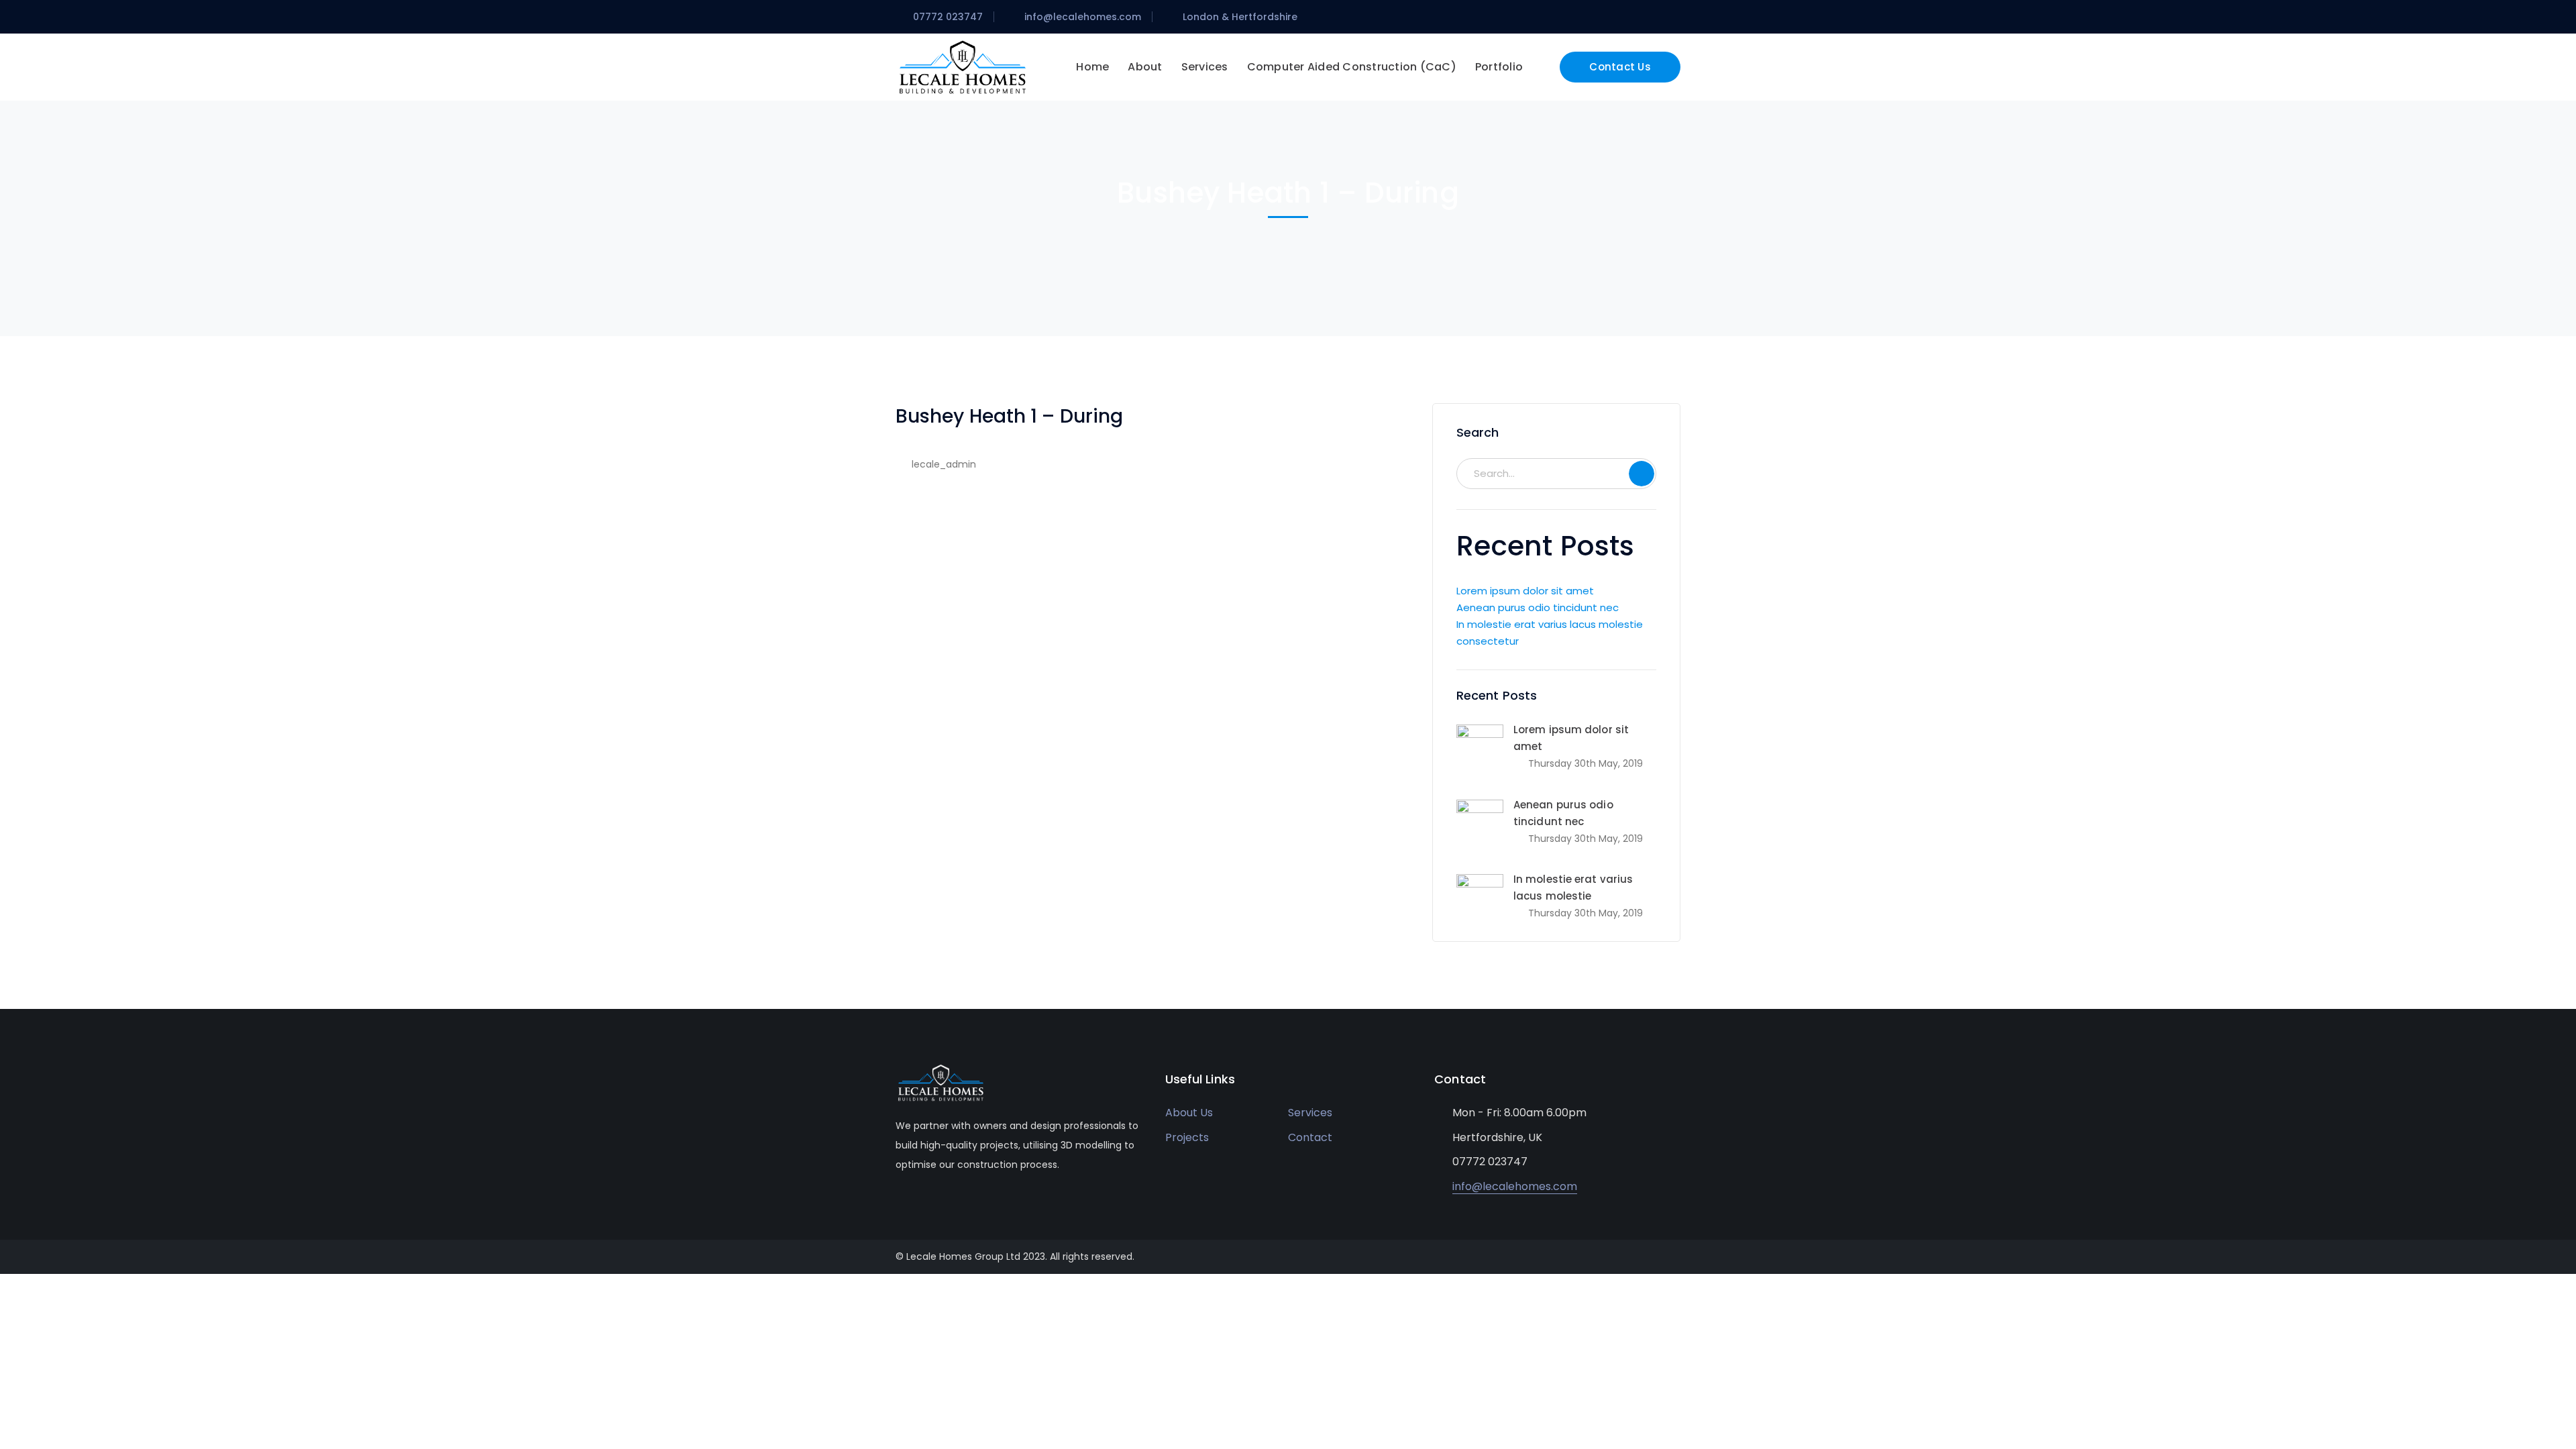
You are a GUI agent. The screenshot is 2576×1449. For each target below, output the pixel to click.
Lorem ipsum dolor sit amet (1525, 591)
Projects (1187, 1137)
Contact (1310, 1137)
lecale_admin (944, 464)
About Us (1189, 1113)
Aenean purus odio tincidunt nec (1538, 607)
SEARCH (1642, 474)
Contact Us (1620, 67)
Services (1310, 1113)
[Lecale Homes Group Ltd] (963, 66)
